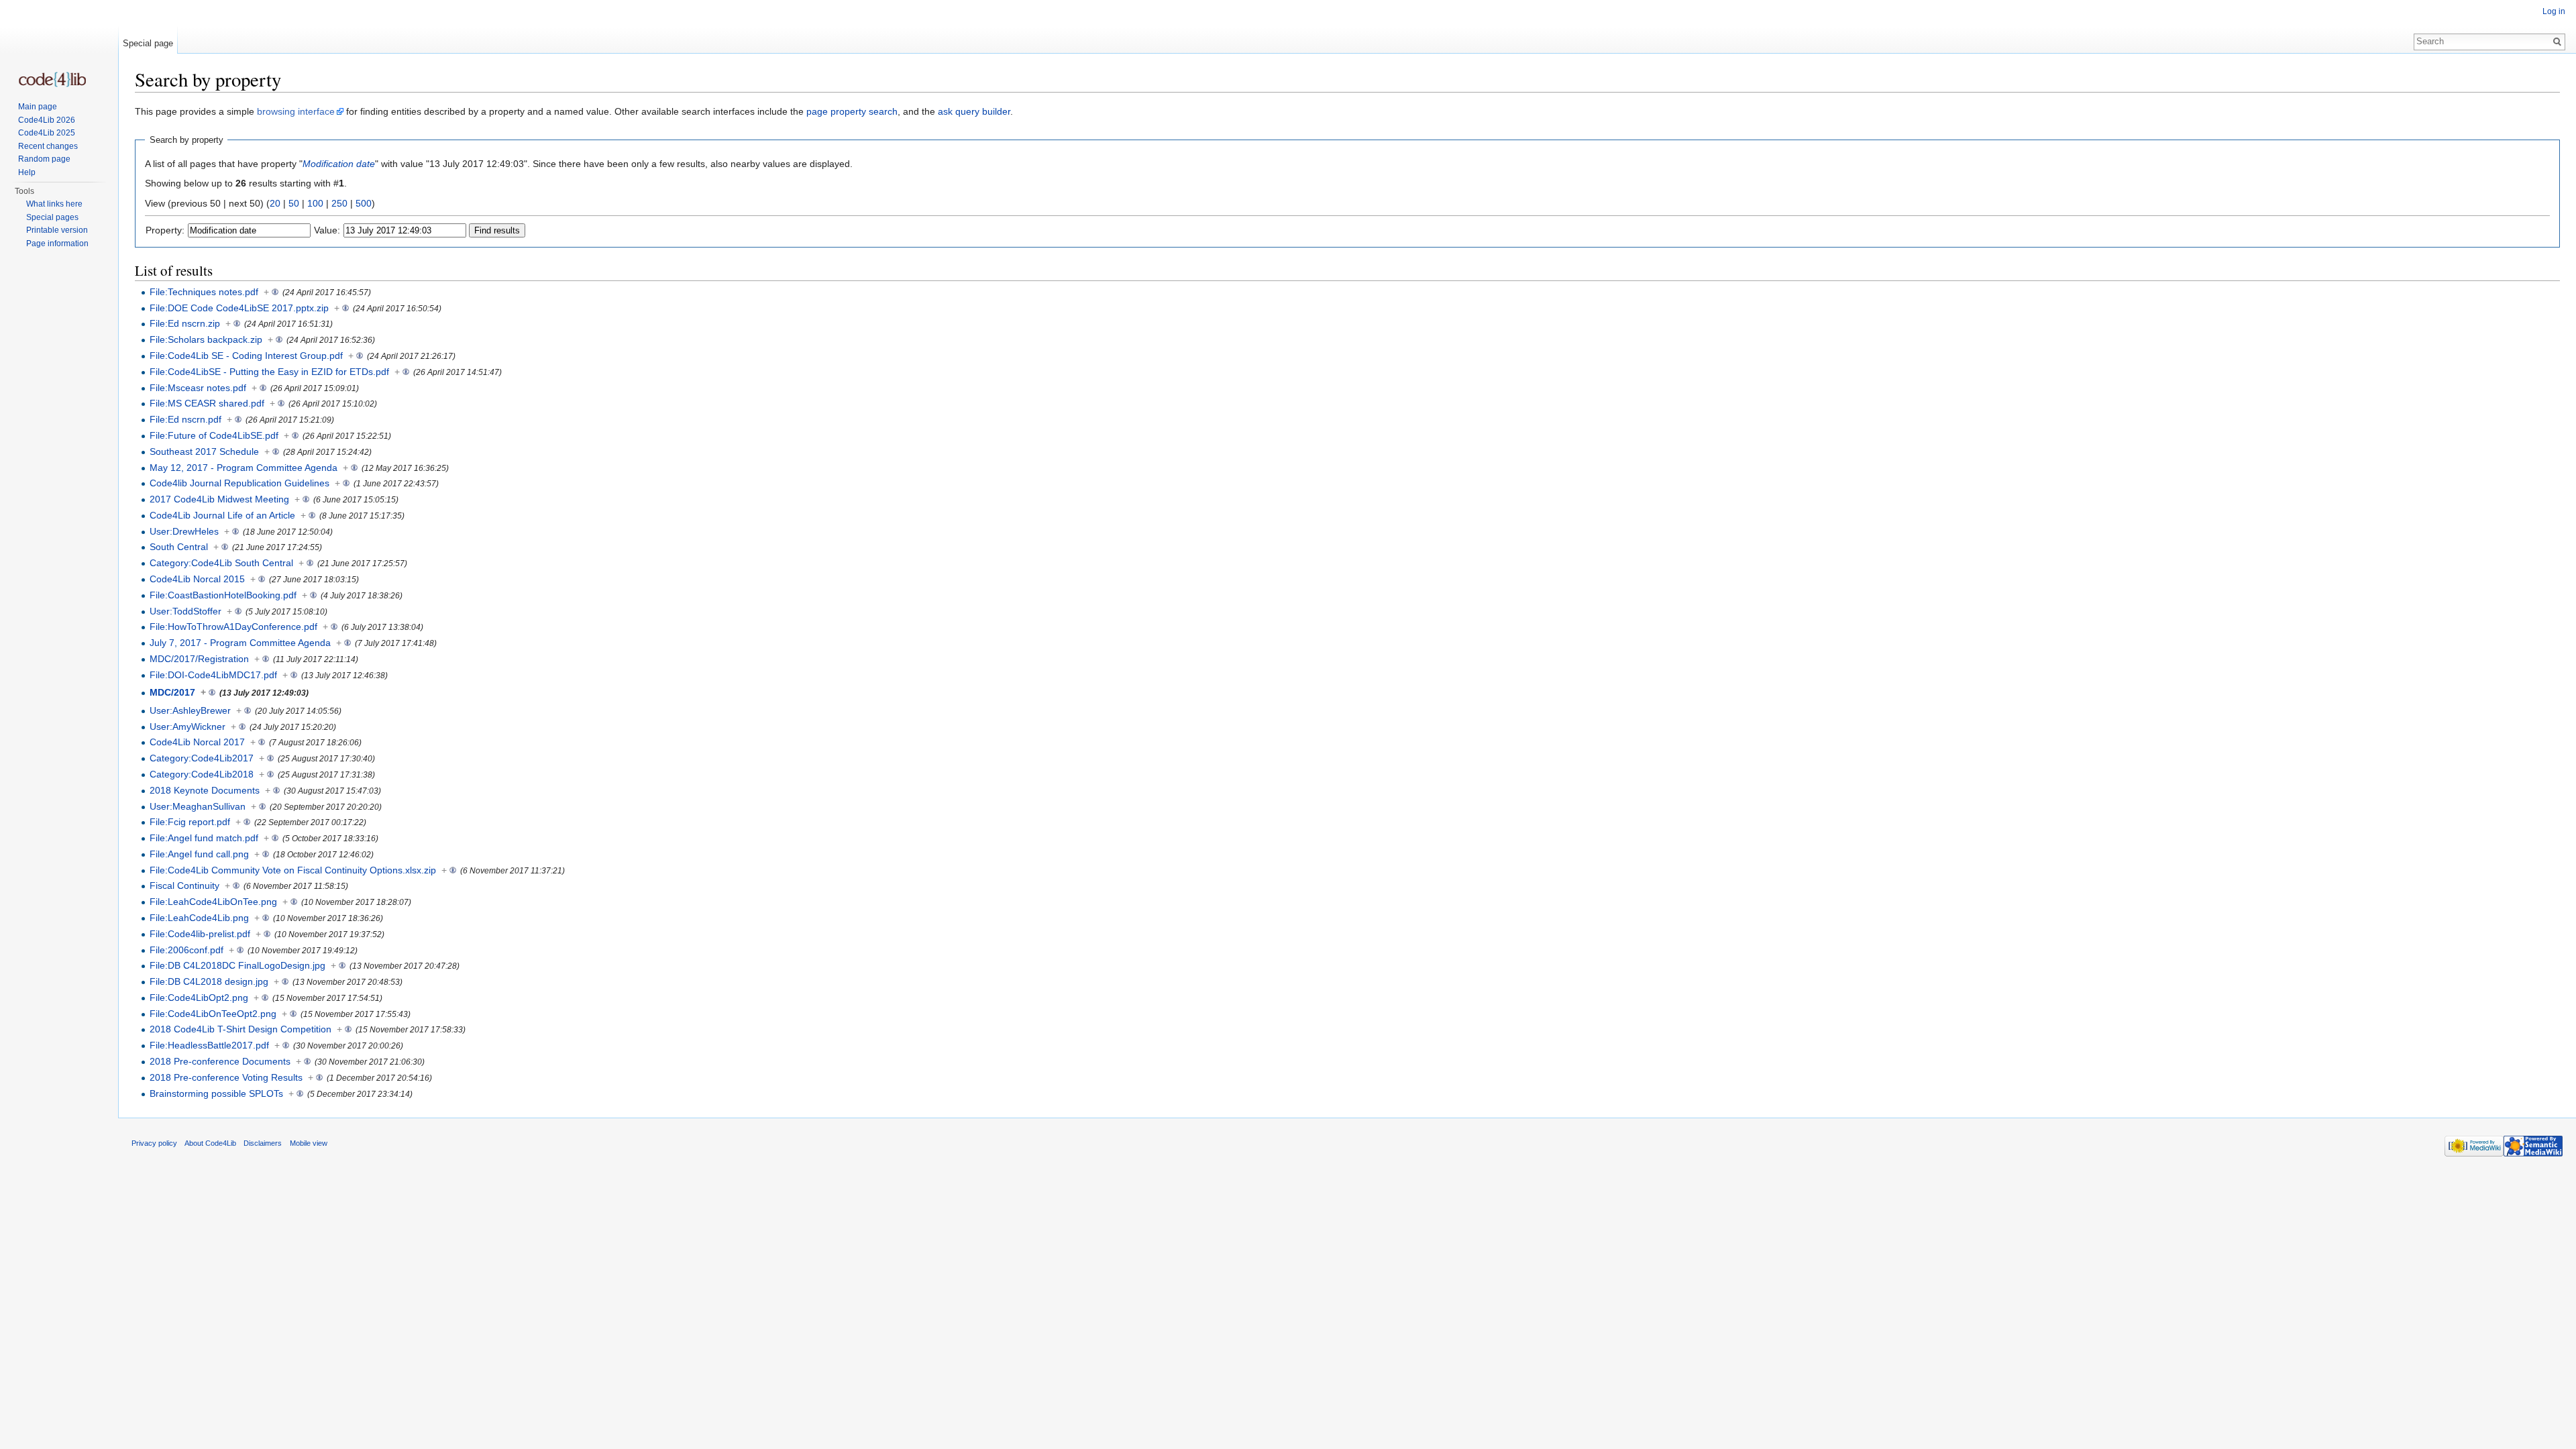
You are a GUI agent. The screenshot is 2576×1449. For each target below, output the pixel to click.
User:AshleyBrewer (190, 710)
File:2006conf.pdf (186, 950)
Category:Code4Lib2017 (202, 758)
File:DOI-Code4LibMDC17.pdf (213, 675)
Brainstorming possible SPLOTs (216, 1093)
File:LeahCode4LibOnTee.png (213, 902)
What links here (54, 204)
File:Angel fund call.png (199, 854)
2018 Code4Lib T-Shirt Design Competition (240, 1029)
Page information (57, 244)
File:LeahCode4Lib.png (199, 918)
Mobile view (309, 1143)
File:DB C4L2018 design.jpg (209, 981)
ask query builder (974, 111)
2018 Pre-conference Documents (220, 1061)
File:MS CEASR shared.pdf (207, 403)
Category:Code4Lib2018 (202, 774)
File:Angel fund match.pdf (204, 838)
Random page (44, 159)
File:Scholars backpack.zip (206, 339)
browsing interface (296, 111)
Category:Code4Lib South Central (221, 563)
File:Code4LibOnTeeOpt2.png (213, 1014)
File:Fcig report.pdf (190, 822)
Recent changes (48, 146)
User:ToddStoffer (185, 611)
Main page (38, 107)
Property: (165, 230)
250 (339, 203)
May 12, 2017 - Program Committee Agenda (244, 468)
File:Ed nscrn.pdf (185, 419)
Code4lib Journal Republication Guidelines (239, 483)
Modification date (339, 164)
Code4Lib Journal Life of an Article (222, 515)
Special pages (52, 217)
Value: (327, 230)
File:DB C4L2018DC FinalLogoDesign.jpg (237, 965)
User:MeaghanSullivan (198, 806)
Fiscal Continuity (184, 885)
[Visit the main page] (52, 79)
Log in (2554, 11)
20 (275, 203)
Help (27, 172)
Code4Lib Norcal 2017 (197, 742)
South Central (179, 547)
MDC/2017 (172, 692)
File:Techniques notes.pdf (204, 292)
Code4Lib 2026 (47, 120)
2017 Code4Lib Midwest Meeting (219, 499)
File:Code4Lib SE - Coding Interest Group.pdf (246, 356)
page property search (852, 111)
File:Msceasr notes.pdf (198, 388)
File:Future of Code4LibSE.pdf (214, 435)
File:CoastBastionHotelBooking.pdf (223, 595)
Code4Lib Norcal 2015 (197, 579)
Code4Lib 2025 (47, 133)
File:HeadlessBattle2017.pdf (209, 1045)
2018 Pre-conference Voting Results (226, 1077)
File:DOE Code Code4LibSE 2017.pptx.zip (239, 308)
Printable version (57, 230)
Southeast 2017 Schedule (204, 451)
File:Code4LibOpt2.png (199, 998)
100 (315, 203)
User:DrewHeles (184, 531)
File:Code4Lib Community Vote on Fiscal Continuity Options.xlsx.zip (293, 870)
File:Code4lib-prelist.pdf (200, 934)
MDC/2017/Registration (199, 659)
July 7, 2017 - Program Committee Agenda (240, 643)
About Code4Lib (210, 1143)
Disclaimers (263, 1143)
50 (294, 203)
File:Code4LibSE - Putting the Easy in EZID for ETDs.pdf (269, 372)
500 (364, 203)
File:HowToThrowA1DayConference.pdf (233, 627)
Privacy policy (154, 1143)
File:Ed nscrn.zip (185, 323)
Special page (148, 43)
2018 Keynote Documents (205, 790)
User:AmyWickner (187, 727)
